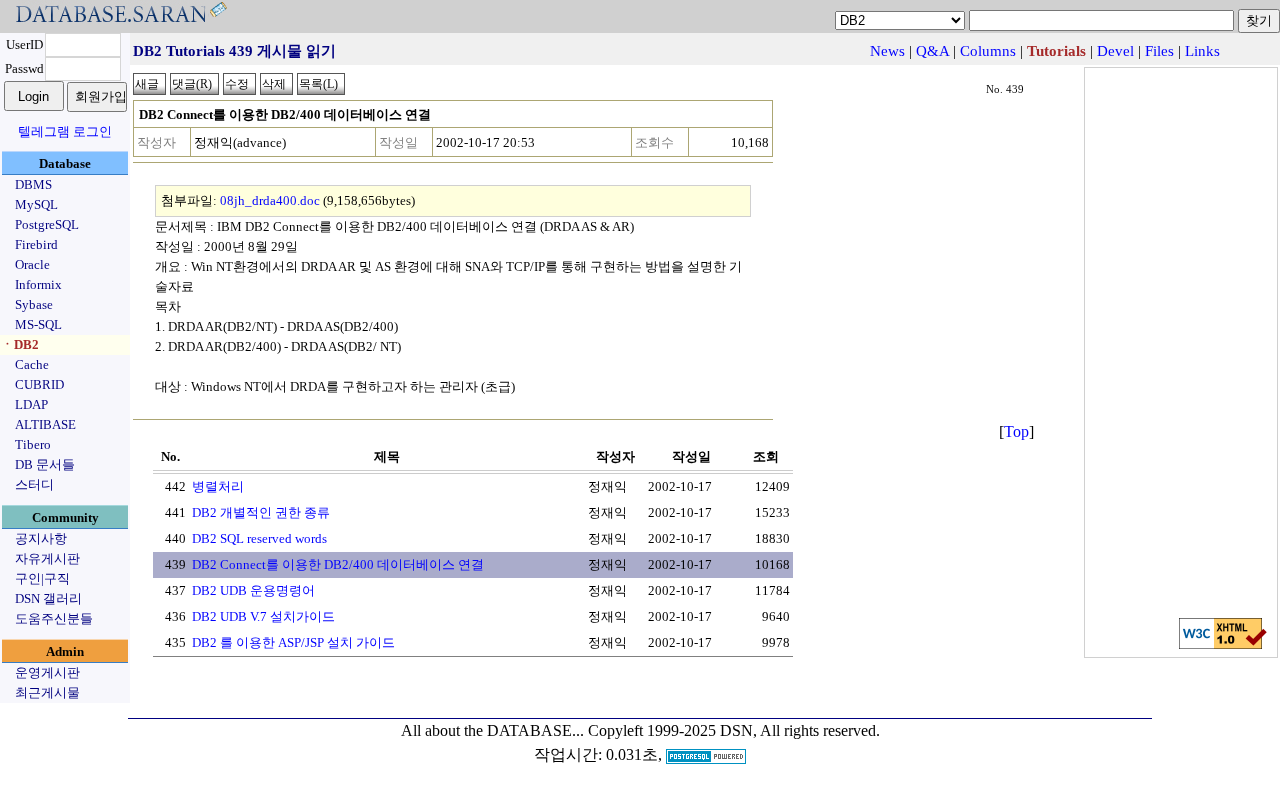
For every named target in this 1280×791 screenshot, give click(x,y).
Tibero (33, 444)
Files (1159, 51)
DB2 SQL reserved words (259, 538)
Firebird (36, 244)
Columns (988, 51)
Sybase (34, 304)
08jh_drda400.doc (270, 200)
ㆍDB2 (20, 344)
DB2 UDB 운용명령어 (253, 590)
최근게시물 (47, 692)
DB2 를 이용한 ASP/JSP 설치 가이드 (293, 642)
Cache (32, 364)
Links (1202, 51)
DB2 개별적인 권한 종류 (261, 512)
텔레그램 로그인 (65, 131)
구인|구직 (42, 578)
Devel (1115, 51)
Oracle (32, 264)
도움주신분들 (54, 618)
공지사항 (41, 538)
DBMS (33, 184)
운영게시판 (47, 672)
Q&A (932, 51)
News (887, 51)
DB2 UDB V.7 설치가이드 (263, 616)
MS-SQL (38, 324)
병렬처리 (218, 486)
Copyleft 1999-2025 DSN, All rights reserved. (734, 730)
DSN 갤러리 (48, 598)
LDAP (31, 404)
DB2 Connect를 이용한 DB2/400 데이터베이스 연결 (338, 564)
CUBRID (39, 384)
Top (1016, 431)
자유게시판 (47, 558)
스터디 (34, 484)
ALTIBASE (45, 424)
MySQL (36, 204)
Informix (38, 284)
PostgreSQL (47, 224)
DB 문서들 (45, 464)
